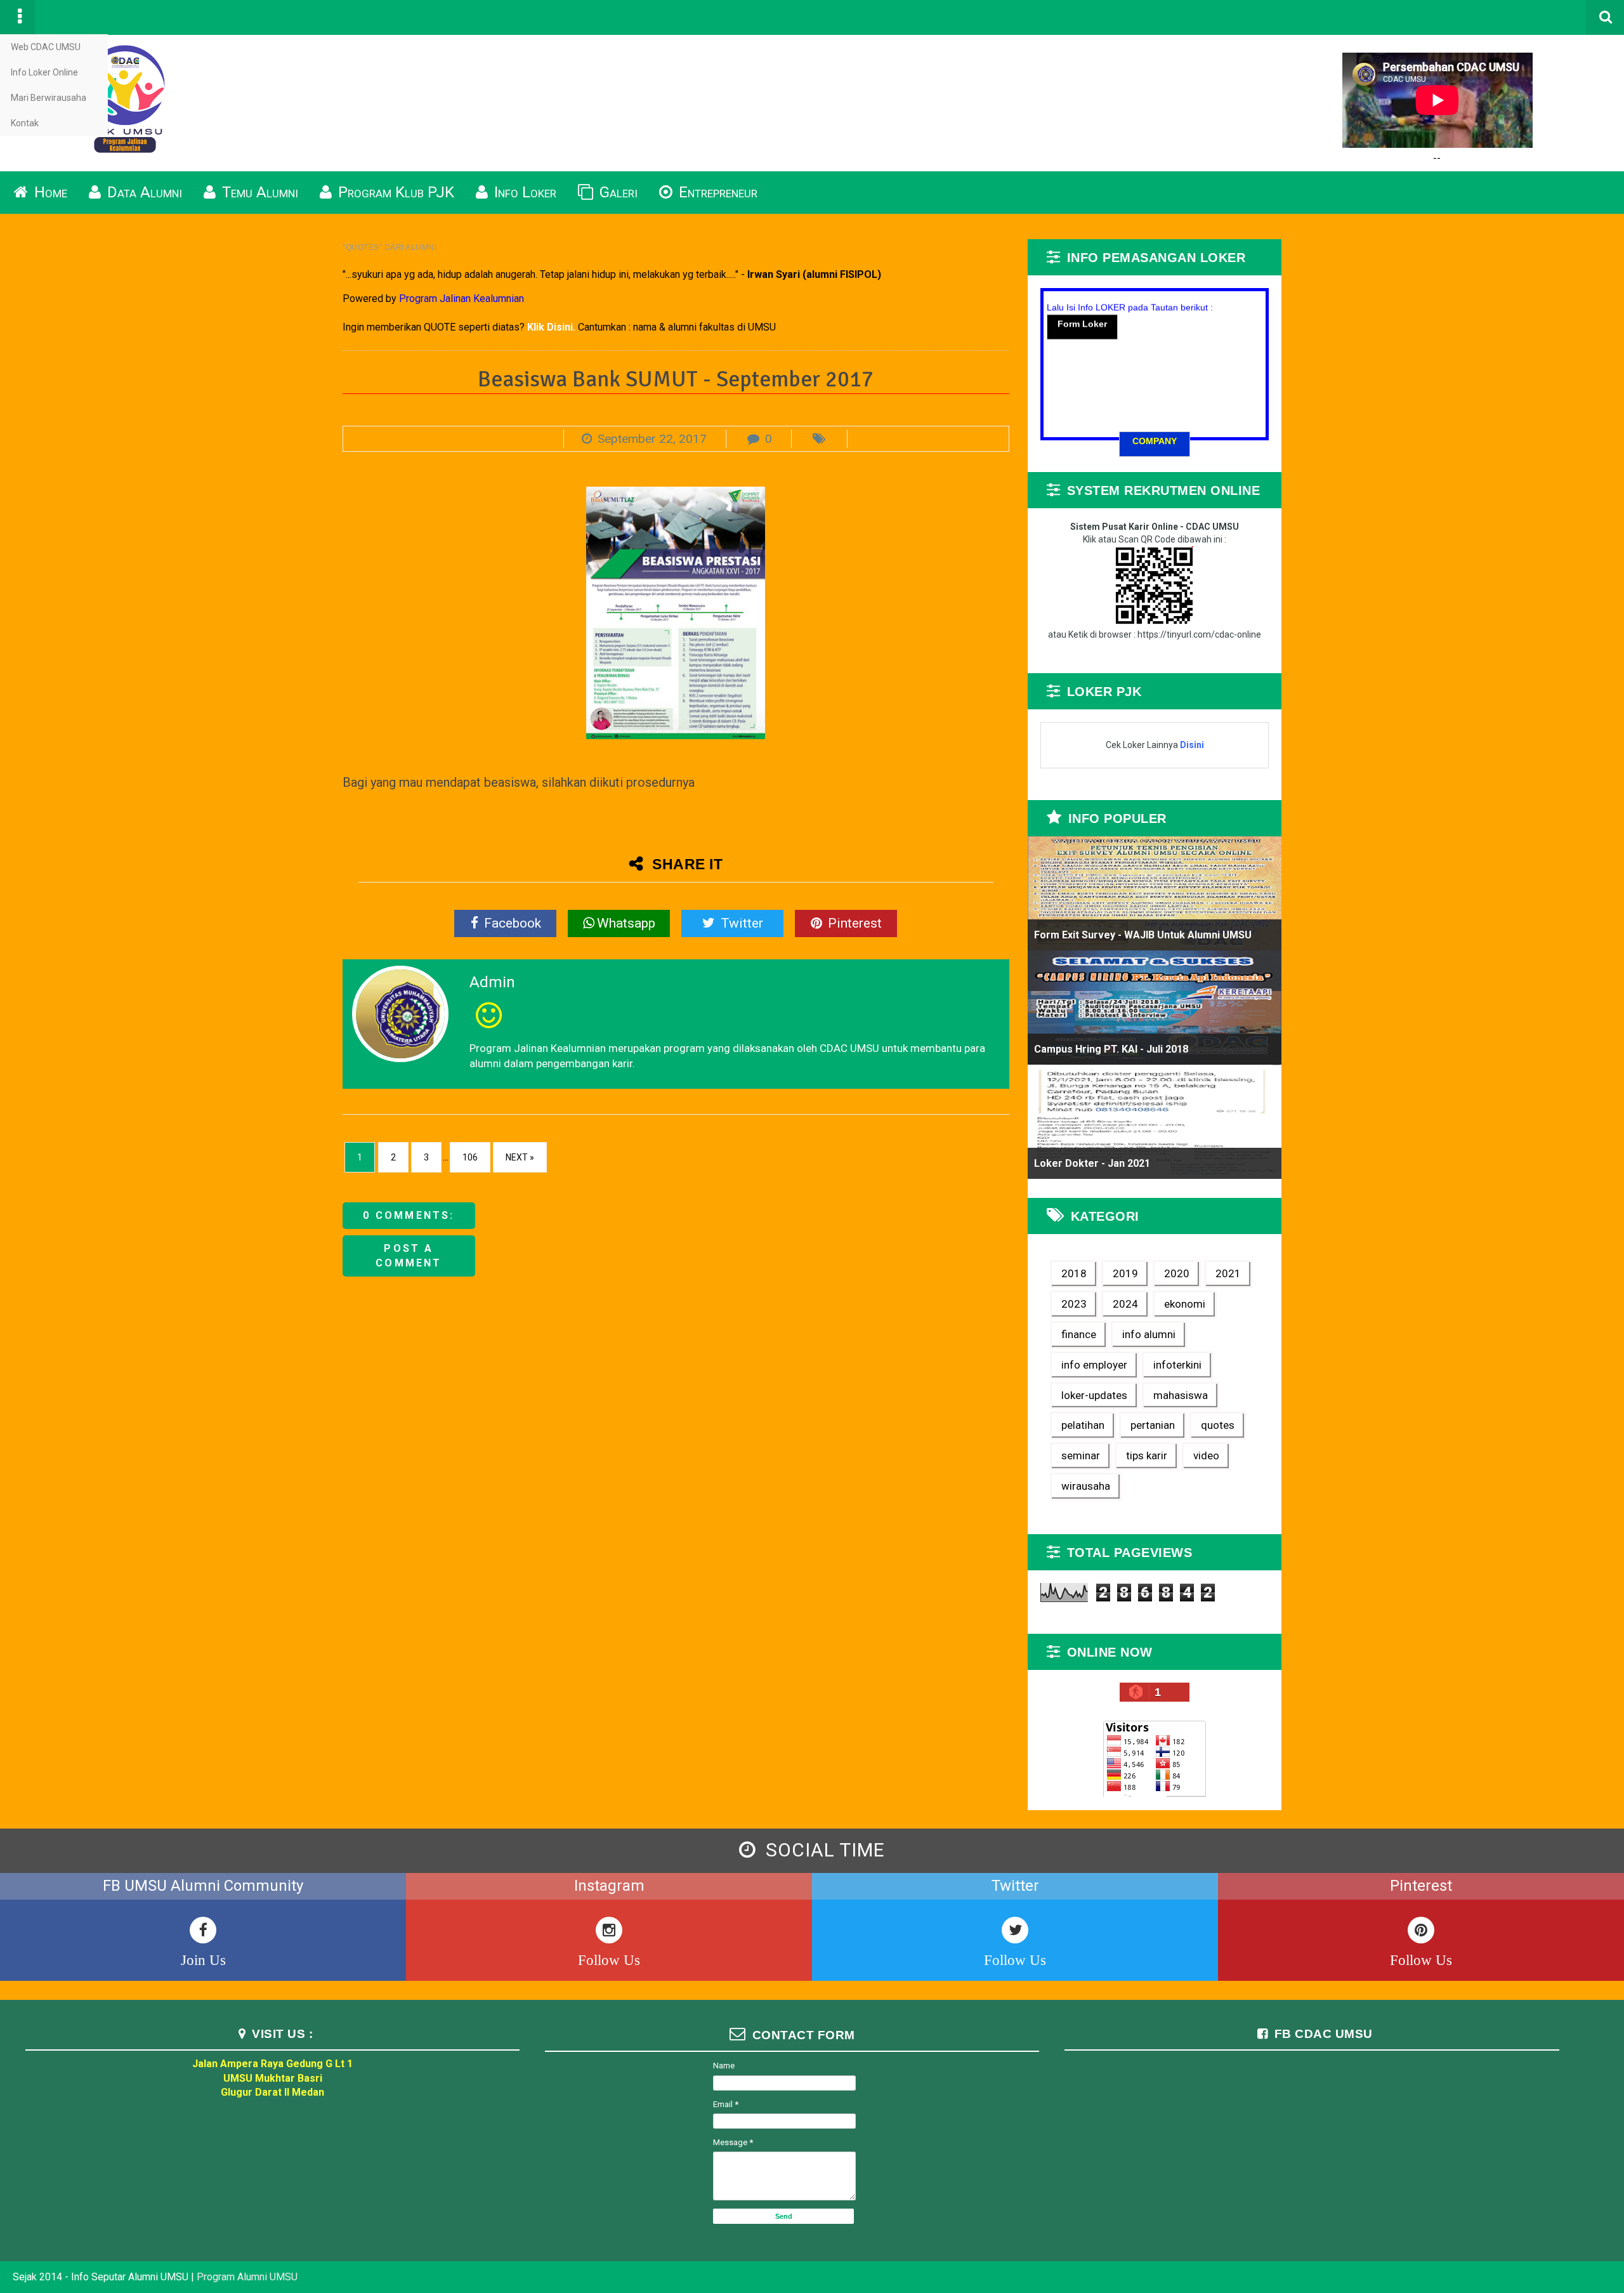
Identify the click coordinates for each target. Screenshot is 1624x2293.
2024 (1125, 1304)
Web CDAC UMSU (46, 47)
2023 (1074, 1304)
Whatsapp (626, 923)
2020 (1177, 1273)
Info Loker (523, 192)
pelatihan (1083, 1425)
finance (1079, 1334)
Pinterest (853, 923)
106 (470, 1157)
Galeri (617, 192)
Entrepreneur (716, 192)
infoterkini (1177, 1365)
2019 (1125, 1273)
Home (49, 192)
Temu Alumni (258, 192)
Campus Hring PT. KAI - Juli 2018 (1111, 1049)
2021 (1228, 1273)
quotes (1218, 1425)
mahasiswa (1181, 1395)
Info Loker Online (44, 72)
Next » (520, 1157)
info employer (1094, 1365)
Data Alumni (143, 192)
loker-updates (1094, 1395)
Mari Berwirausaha (49, 98)
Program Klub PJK (394, 192)
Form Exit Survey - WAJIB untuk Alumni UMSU (1143, 935)
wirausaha (1086, 1486)
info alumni (1149, 1334)
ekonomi (1185, 1304)
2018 (1074, 1273)
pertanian (1153, 1425)
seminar (1081, 1455)
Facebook (511, 923)
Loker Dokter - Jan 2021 (1092, 1163)
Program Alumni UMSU (247, 2277)
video (1206, 1455)
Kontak (25, 123)
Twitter (740, 923)
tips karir (1147, 1455)
